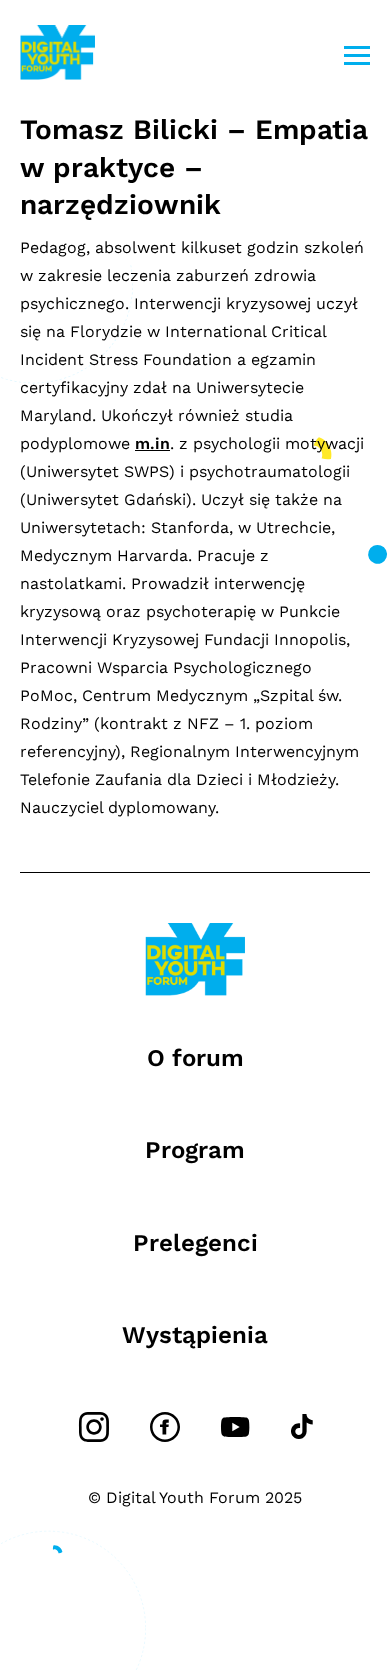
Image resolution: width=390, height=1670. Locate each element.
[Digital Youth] (57, 55)
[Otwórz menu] (357, 55)
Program (195, 1150)
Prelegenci (195, 1243)
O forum (195, 1058)
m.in (152, 443)
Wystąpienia (195, 1335)
